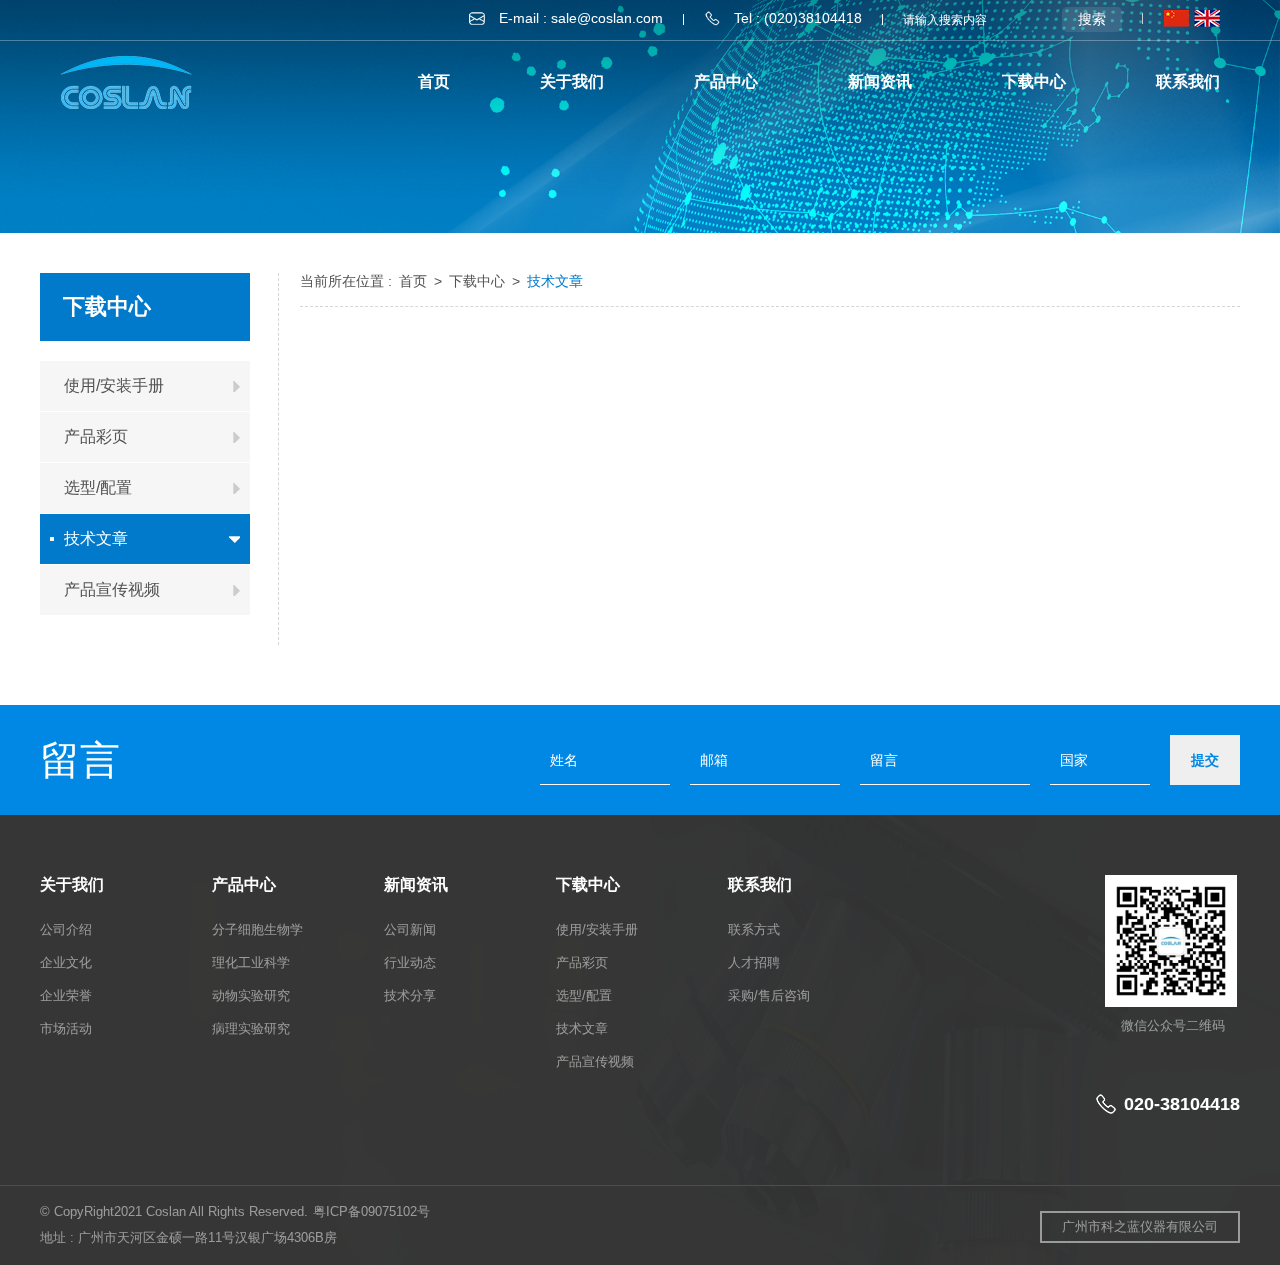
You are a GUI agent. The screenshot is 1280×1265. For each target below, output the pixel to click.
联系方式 (754, 929)
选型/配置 (584, 995)
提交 (1205, 760)
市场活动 (66, 1028)
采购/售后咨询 (769, 995)
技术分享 (410, 995)
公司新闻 (410, 929)
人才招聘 (754, 962)
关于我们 (572, 81)
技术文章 (555, 281)
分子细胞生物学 (257, 929)
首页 (434, 81)
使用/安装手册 (597, 929)
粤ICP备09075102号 (371, 1211)
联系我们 (1188, 81)
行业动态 (410, 962)
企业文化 (66, 962)
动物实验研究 (251, 995)
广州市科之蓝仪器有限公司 (1140, 1226)
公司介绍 (66, 929)
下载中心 (1034, 81)
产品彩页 (582, 962)
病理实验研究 (251, 1028)
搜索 (1092, 19)
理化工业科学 (251, 962)
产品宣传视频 (595, 1061)
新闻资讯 (880, 81)
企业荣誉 (66, 995)
